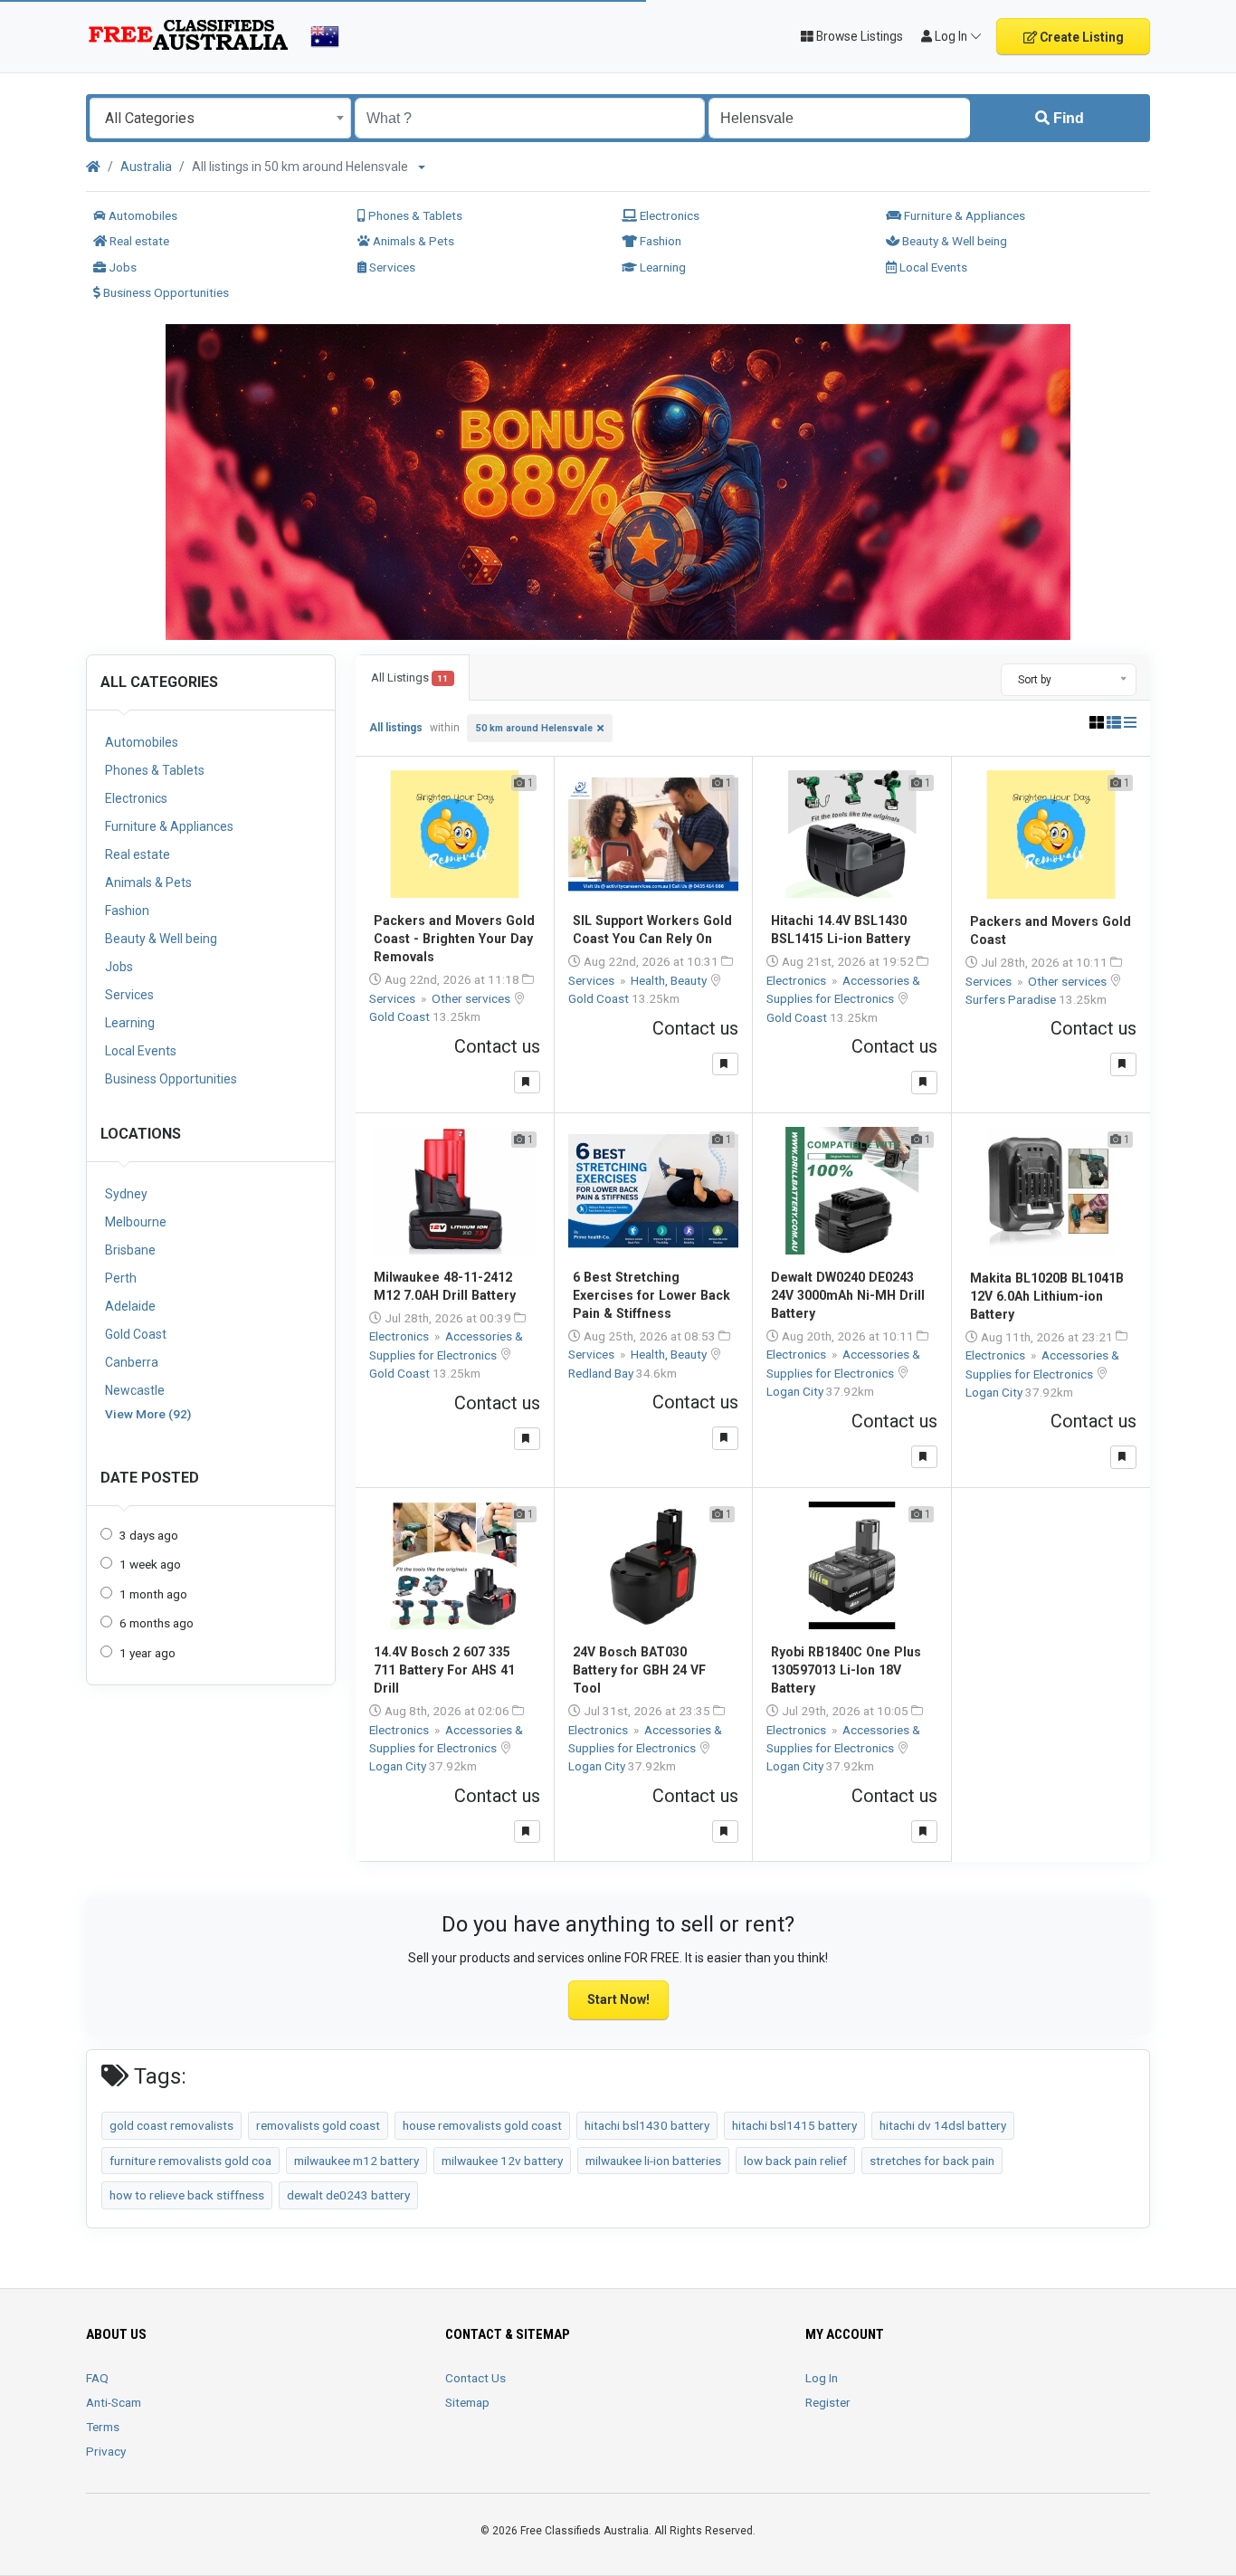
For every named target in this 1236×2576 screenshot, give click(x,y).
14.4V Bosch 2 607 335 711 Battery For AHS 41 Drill (444, 1670)
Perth (121, 1278)
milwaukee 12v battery (502, 2161)
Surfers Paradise (1012, 999)
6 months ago (157, 1623)
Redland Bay (602, 1373)
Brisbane (130, 1250)
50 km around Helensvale (534, 728)
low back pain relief (795, 2161)
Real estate (138, 241)
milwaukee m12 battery (357, 2161)
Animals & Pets (412, 241)
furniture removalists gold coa (190, 2161)
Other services (472, 998)
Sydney (126, 1194)
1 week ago (150, 1564)
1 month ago (153, 1594)
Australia (146, 167)
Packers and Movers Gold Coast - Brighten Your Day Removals (454, 939)
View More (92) (148, 1414)
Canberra (132, 1362)
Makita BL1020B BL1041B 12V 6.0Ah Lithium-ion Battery (1047, 1296)
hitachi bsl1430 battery (647, 2125)
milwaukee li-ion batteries (653, 2161)
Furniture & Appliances (963, 215)
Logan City (796, 1391)
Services (391, 267)
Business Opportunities (165, 292)
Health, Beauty (670, 980)
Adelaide (130, 1306)
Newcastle (135, 1390)
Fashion (659, 241)
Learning (661, 267)
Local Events (932, 267)
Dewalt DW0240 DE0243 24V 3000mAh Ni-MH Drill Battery (848, 1295)
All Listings (409, 677)
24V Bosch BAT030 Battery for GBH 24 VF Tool (639, 1670)
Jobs (121, 267)
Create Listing (1080, 37)
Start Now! (618, 1999)
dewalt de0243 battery (348, 2195)
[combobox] (220, 118)
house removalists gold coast (482, 2125)
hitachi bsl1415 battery (794, 2125)
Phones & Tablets (414, 215)
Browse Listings (858, 36)
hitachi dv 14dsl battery (943, 2125)
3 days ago (149, 1535)
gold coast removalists (171, 2125)
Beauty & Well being (953, 241)
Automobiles (142, 215)
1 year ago (147, 1653)
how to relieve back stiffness (187, 2195)
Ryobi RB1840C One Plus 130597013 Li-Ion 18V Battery (846, 1670)
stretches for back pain (932, 2161)
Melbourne (136, 1222)
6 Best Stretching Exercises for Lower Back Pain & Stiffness (651, 1295)
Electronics (668, 215)
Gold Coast (136, 1334)
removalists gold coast (318, 2125)
